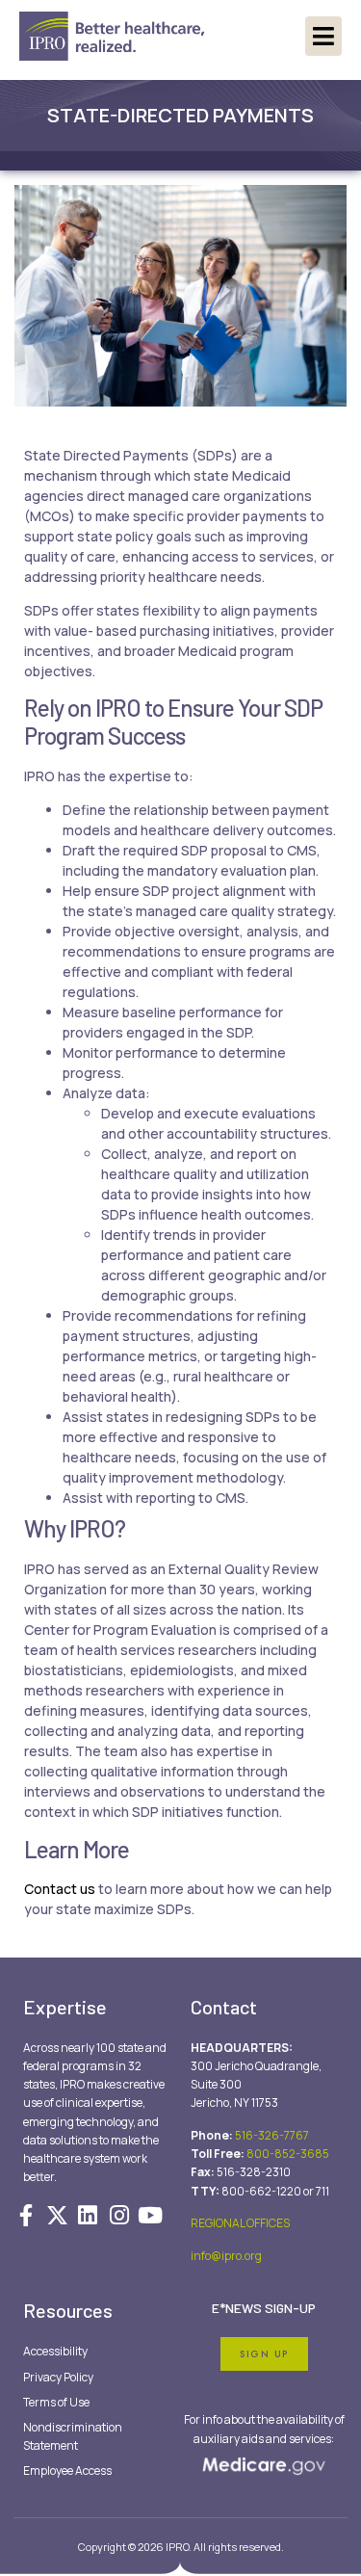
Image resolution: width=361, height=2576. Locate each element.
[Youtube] (150, 2216)
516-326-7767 (272, 2135)
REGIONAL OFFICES (240, 2223)
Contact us (60, 1889)
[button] (323, 36)
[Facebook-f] (26, 2216)
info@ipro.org (226, 2256)
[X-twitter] (57, 2216)
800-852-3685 (288, 2154)
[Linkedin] (88, 2216)
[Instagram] (119, 2216)
